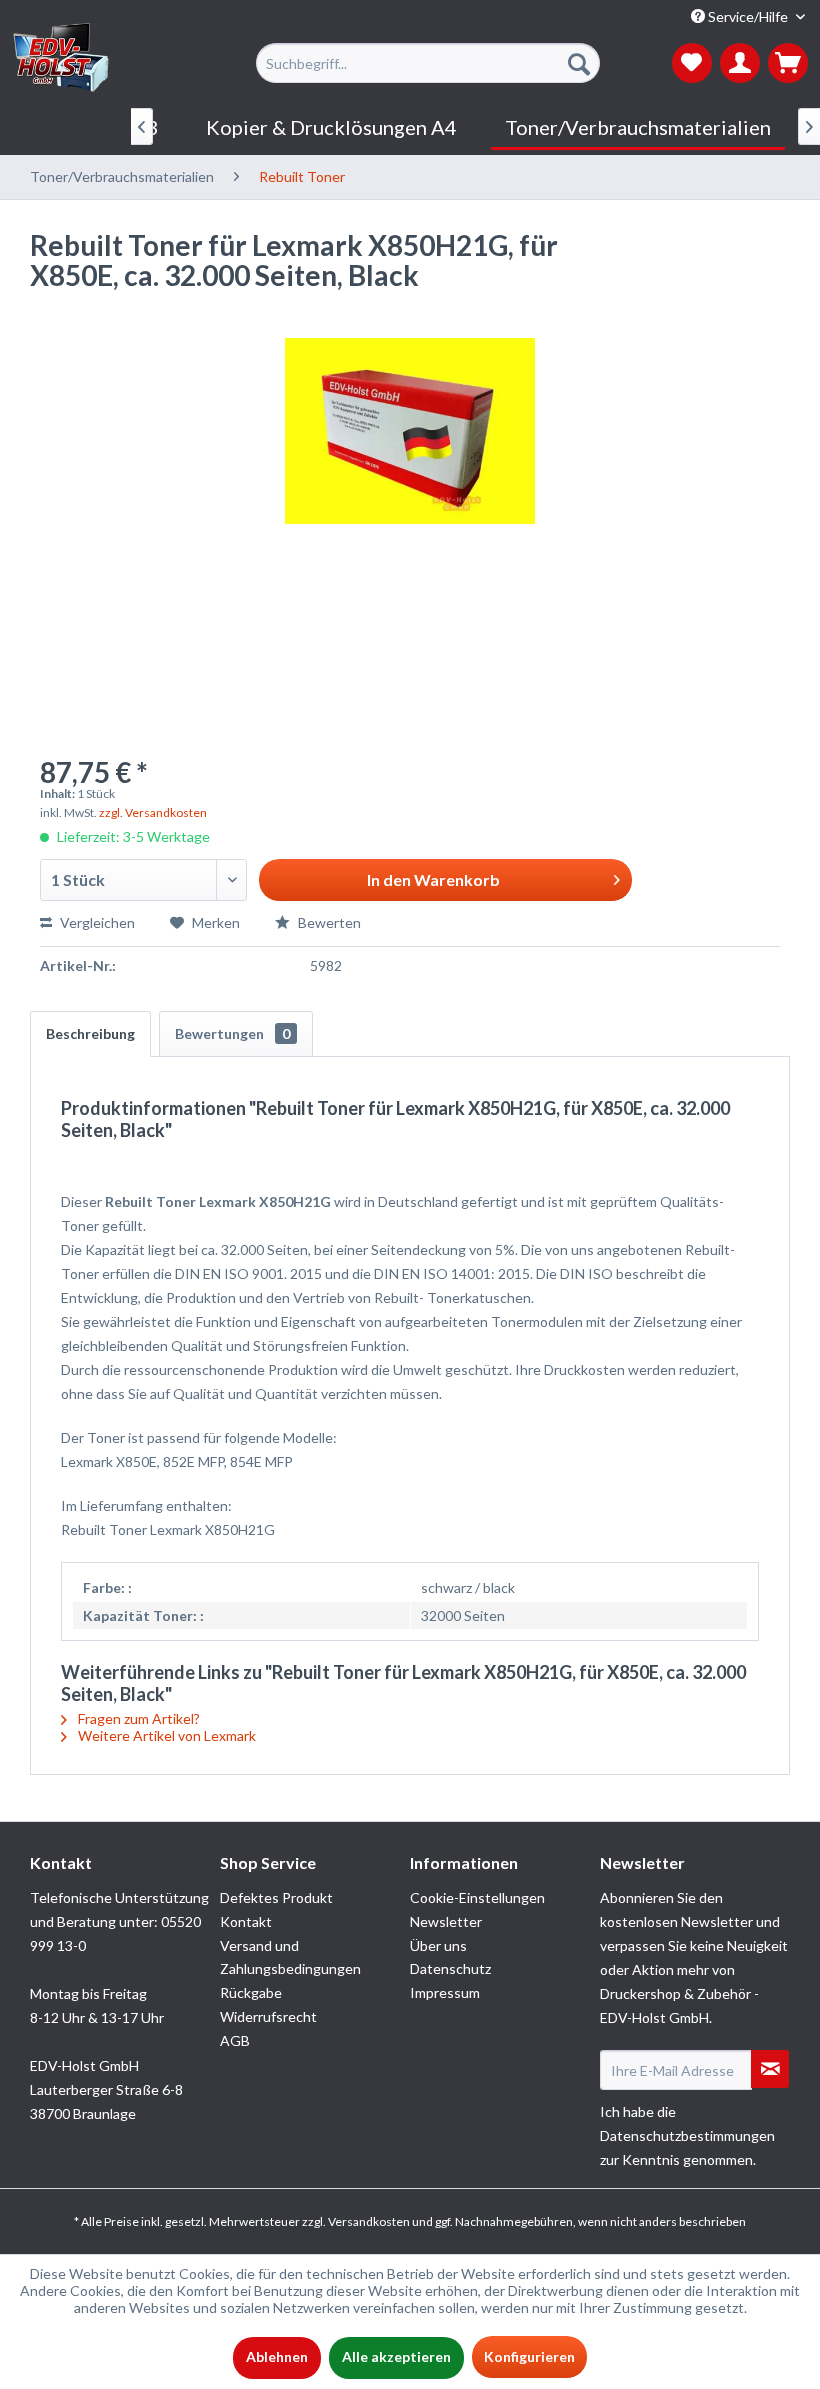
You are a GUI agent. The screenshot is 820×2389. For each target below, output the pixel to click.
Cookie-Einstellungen (477, 1897)
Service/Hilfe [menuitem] (748, 16)
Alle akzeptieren (396, 2356)
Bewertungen (232, 1033)
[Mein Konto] (740, 63)
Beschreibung (90, 1033)
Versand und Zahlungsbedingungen (290, 1957)
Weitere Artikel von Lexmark (165, 1735)
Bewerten (328, 922)
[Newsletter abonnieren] (770, 2069)
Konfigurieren (529, 2356)
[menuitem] (428, 63)
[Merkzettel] (692, 63)
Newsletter (446, 1921)
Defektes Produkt (276, 1897)
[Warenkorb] (788, 63)
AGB (235, 2040)
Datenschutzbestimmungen (687, 2135)
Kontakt (246, 1921)
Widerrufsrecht (268, 2016)
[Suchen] (579, 63)
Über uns (438, 1945)
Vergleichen (96, 922)
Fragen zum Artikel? (137, 1718)
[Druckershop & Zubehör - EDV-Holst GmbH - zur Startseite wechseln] (61, 58)
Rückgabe (251, 1992)
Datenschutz (450, 1968)
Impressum (445, 1992)
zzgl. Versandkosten (153, 812)
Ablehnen (277, 2356)
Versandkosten (369, 2221)
